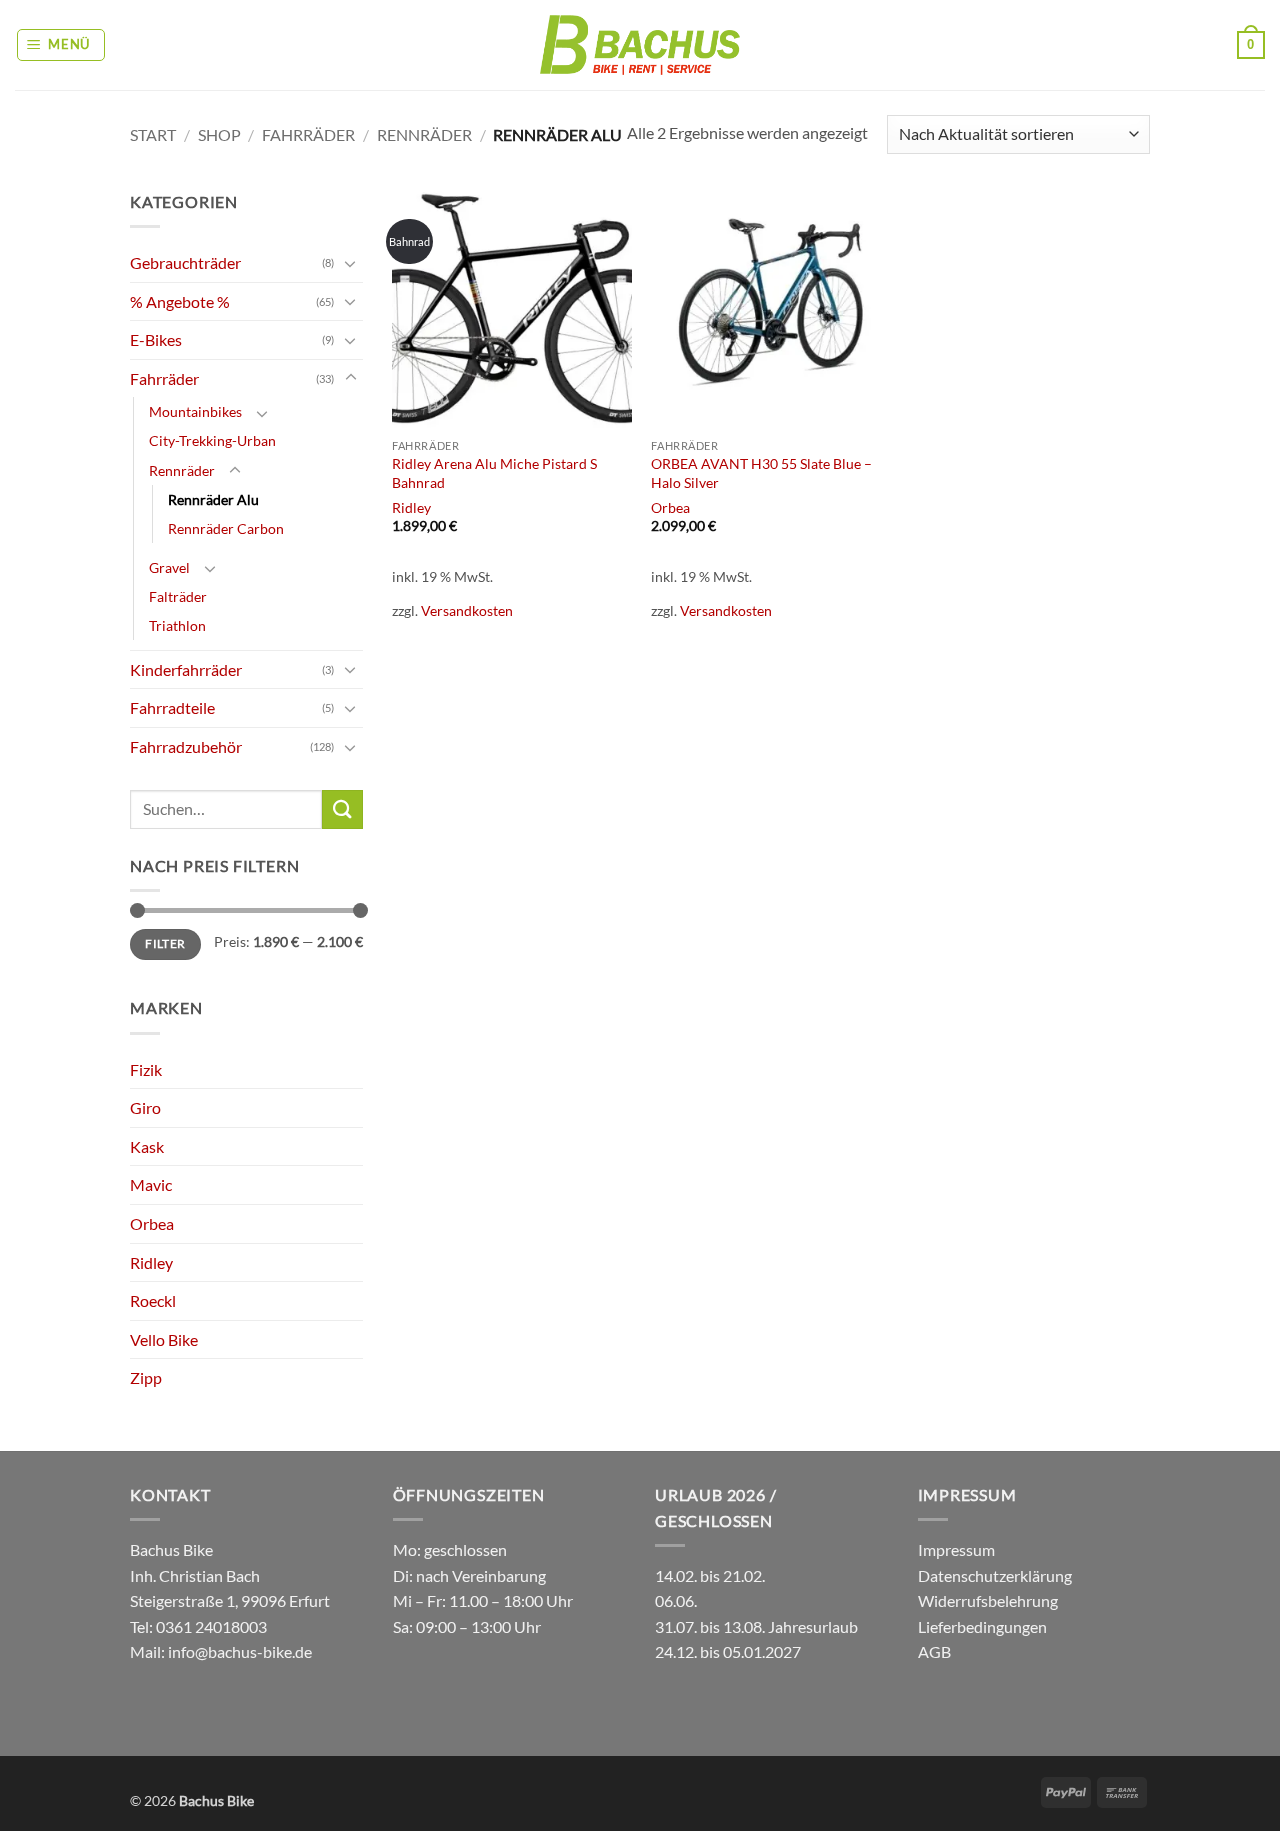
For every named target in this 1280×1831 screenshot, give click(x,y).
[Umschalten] (351, 263)
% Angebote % (180, 301)
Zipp (146, 1377)
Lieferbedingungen (982, 1626)
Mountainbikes (195, 411)
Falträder (178, 596)
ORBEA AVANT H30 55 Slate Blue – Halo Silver (761, 473)
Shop (219, 134)
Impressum (956, 1549)
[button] (61, 45)
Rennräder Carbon (226, 528)
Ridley (151, 1262)
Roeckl (153, 1300)
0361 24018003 (210, 1626)
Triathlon (177, 625)
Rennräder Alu (213, 499)
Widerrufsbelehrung (988, 1600)
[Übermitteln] (342, 809)
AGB (934, 1651)
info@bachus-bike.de (240, 1651)
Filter (165, 943)
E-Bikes (156, 339)
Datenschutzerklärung (995, 1575)
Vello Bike (164, 1339)
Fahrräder (308, 134)
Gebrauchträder (185, 262)
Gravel (169, 567)
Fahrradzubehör (186, 746)
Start (153, 134)
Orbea (152, 1223)
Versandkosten (467, 610)
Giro (145, 1107)
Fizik (146, 1069)
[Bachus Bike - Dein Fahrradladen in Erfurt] (640, 44)
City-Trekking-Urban (212, 440)
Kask (147, 1146)
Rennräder (424, 134)
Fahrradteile (172, 707)
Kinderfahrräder (186, 669)
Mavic (151, 1184)
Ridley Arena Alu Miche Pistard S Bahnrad (494, 473)
